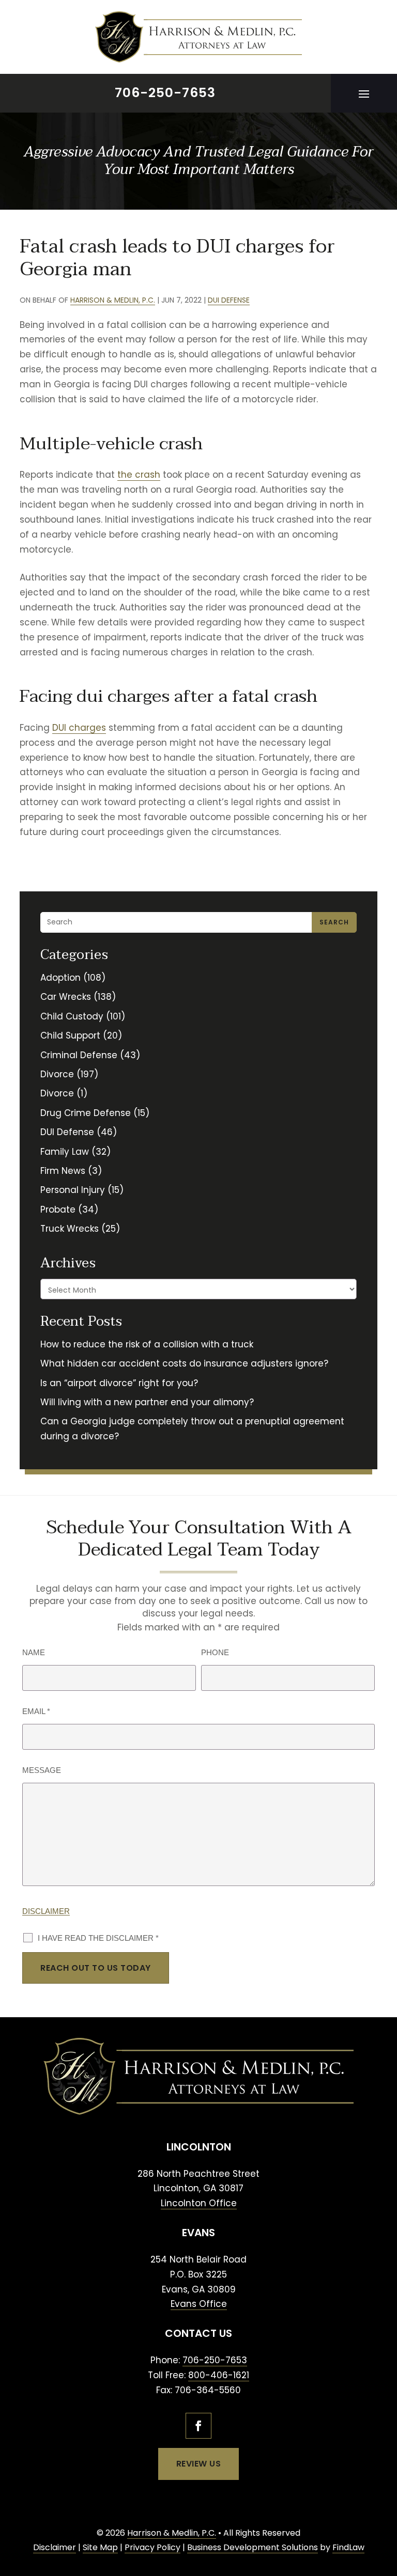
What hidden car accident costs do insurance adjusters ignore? (184, 1363)
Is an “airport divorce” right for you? (119, 1383)
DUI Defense (229, 300)
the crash (139, 475)
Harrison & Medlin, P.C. (113, 300)
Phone (215, 1652)
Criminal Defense (79, 1055)
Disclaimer (46, 1911)
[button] (364, 93)
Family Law (65, 1152)
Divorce (57, 1074)
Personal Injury (73, 1190)
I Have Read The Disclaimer (98, 1938)
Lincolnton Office (199, 2203)
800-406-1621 (219, 2375)
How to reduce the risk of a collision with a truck (147, 1344)
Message (42, 1770)
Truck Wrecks (70, 1229)
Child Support (70, 1035)
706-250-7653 (165, 93)
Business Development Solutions (253, 2547)
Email (36, 1711)
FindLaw (348, 2547)
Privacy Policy (152, 2547)
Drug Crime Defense (86, 1113)
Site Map (100, 2547)
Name (34, 1652)
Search (334, 922)
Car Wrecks (66, 997)
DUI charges (79, 728)
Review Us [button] (199, 2464)
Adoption (60, 978)
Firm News (63, 1171)
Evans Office (199, 2304)
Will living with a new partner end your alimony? (147, 1402)
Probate (58, 1210)
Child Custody (72, 1016)
